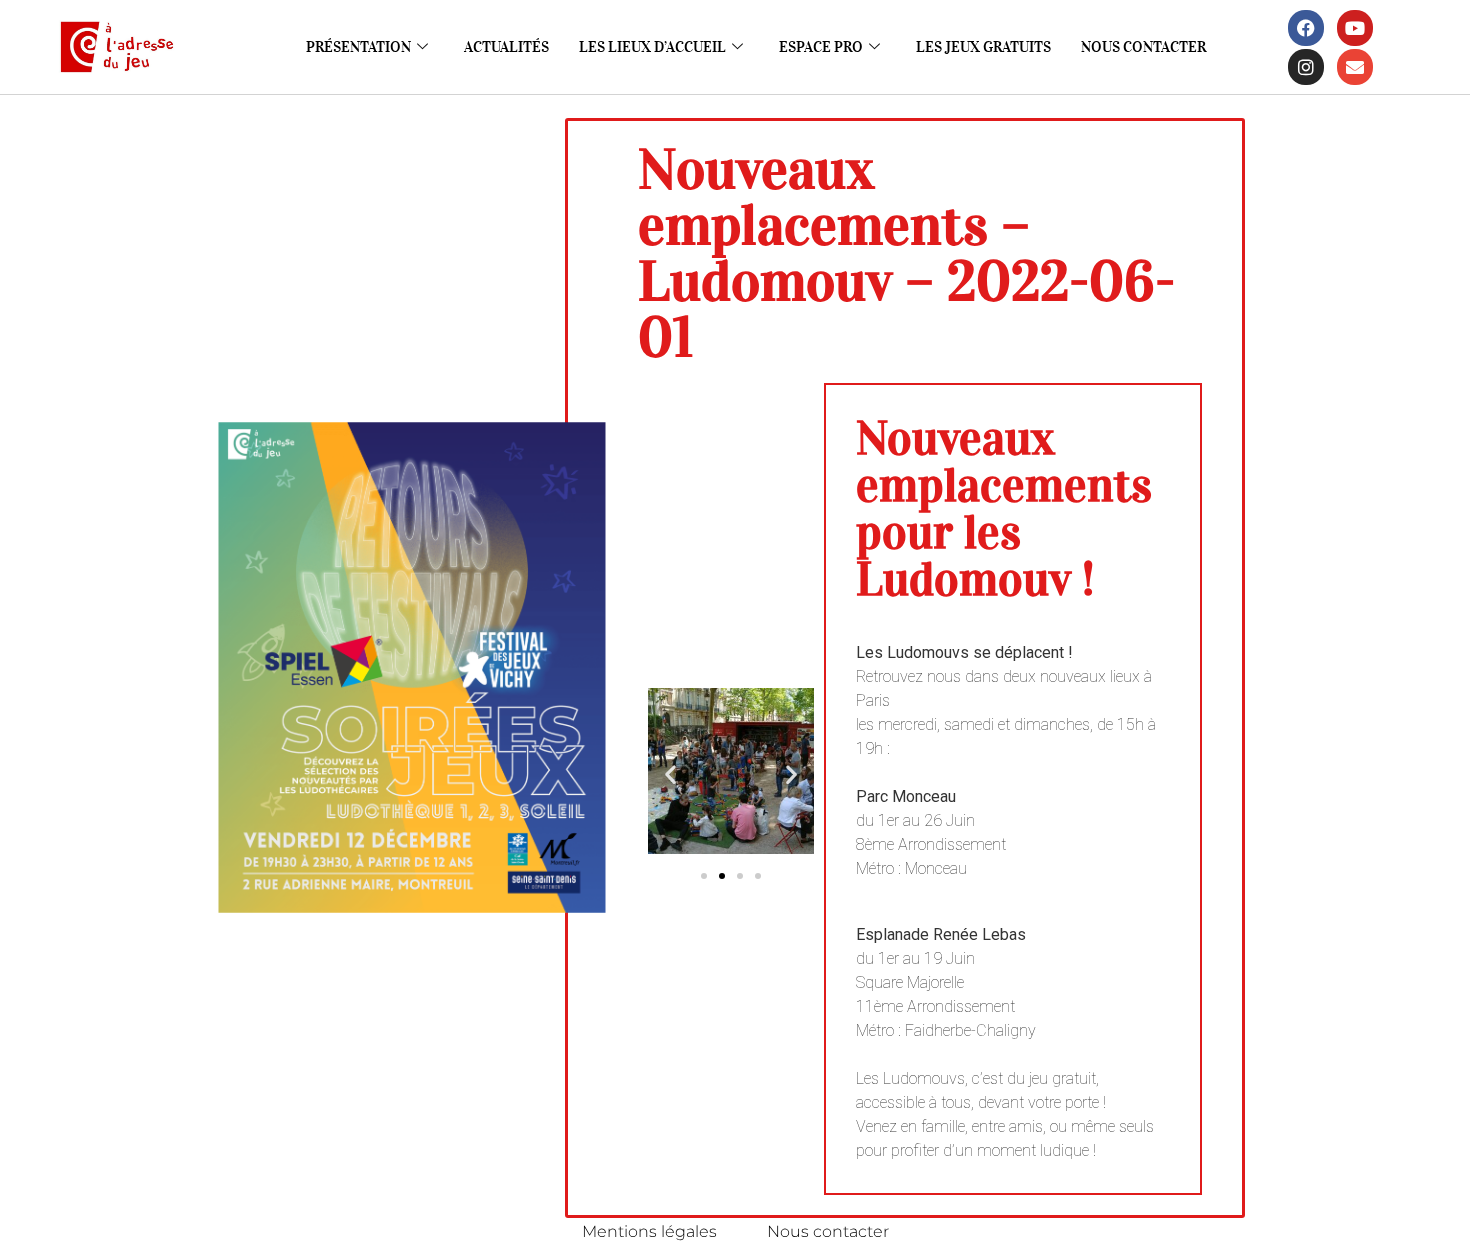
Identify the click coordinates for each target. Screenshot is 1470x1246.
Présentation (358, 47)
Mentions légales (649, 1231)
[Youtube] (1355, 28)
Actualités (506, 47)
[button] (670, 774)
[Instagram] (1306, 67)
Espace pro (821, 47)
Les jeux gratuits (983, 47)
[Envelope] (1355, 67)
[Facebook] (1306, 28)
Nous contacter (1143, 47)
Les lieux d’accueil (652, 47)
